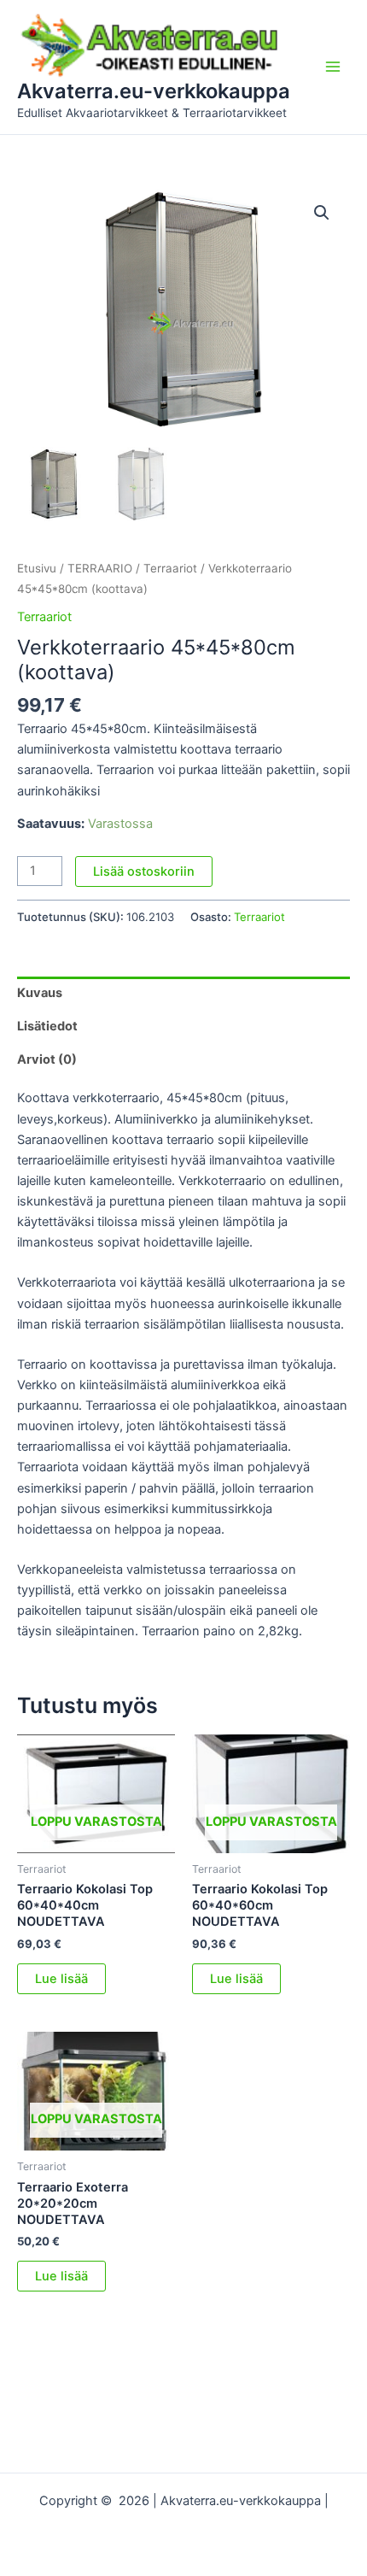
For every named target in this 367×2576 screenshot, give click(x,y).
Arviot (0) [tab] (47, 1059)
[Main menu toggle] (333, 67)
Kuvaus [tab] (40, 993)
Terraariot (170, 568)
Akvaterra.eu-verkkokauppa (154, 91)
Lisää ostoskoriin (144, 871)
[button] (322, 213)
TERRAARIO (100, 568)
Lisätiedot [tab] (47, 1026)
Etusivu (37, 568)
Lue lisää (61, 1979)
